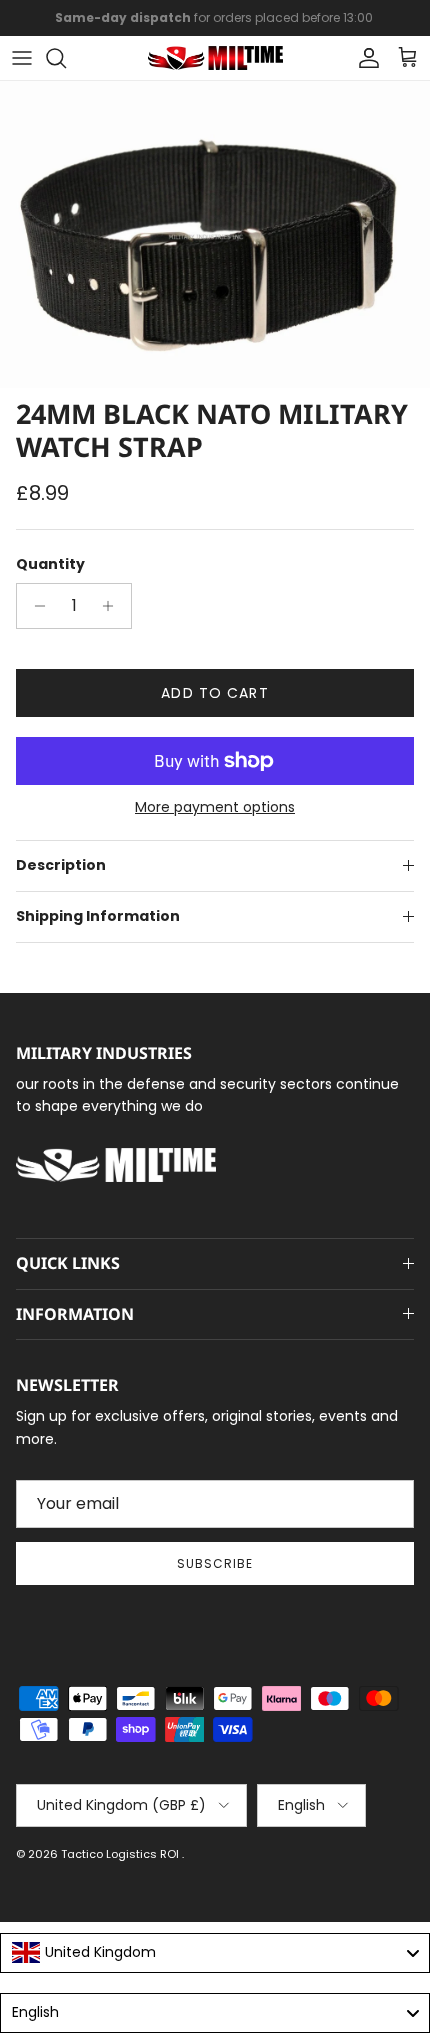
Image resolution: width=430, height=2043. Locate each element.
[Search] (66, 58)
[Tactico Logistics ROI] (215, 58)
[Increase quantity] (113, 606)
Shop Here (346, 25)
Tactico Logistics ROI (121, 1854)
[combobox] (215, 1953)
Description (61, 865)
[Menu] (22, 58)
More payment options (215, 807)
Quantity (50, 564)
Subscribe (215, 1563)
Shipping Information (98, 916)
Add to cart (214, 693)
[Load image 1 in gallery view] (215, 234)
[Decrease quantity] (34, 606)
